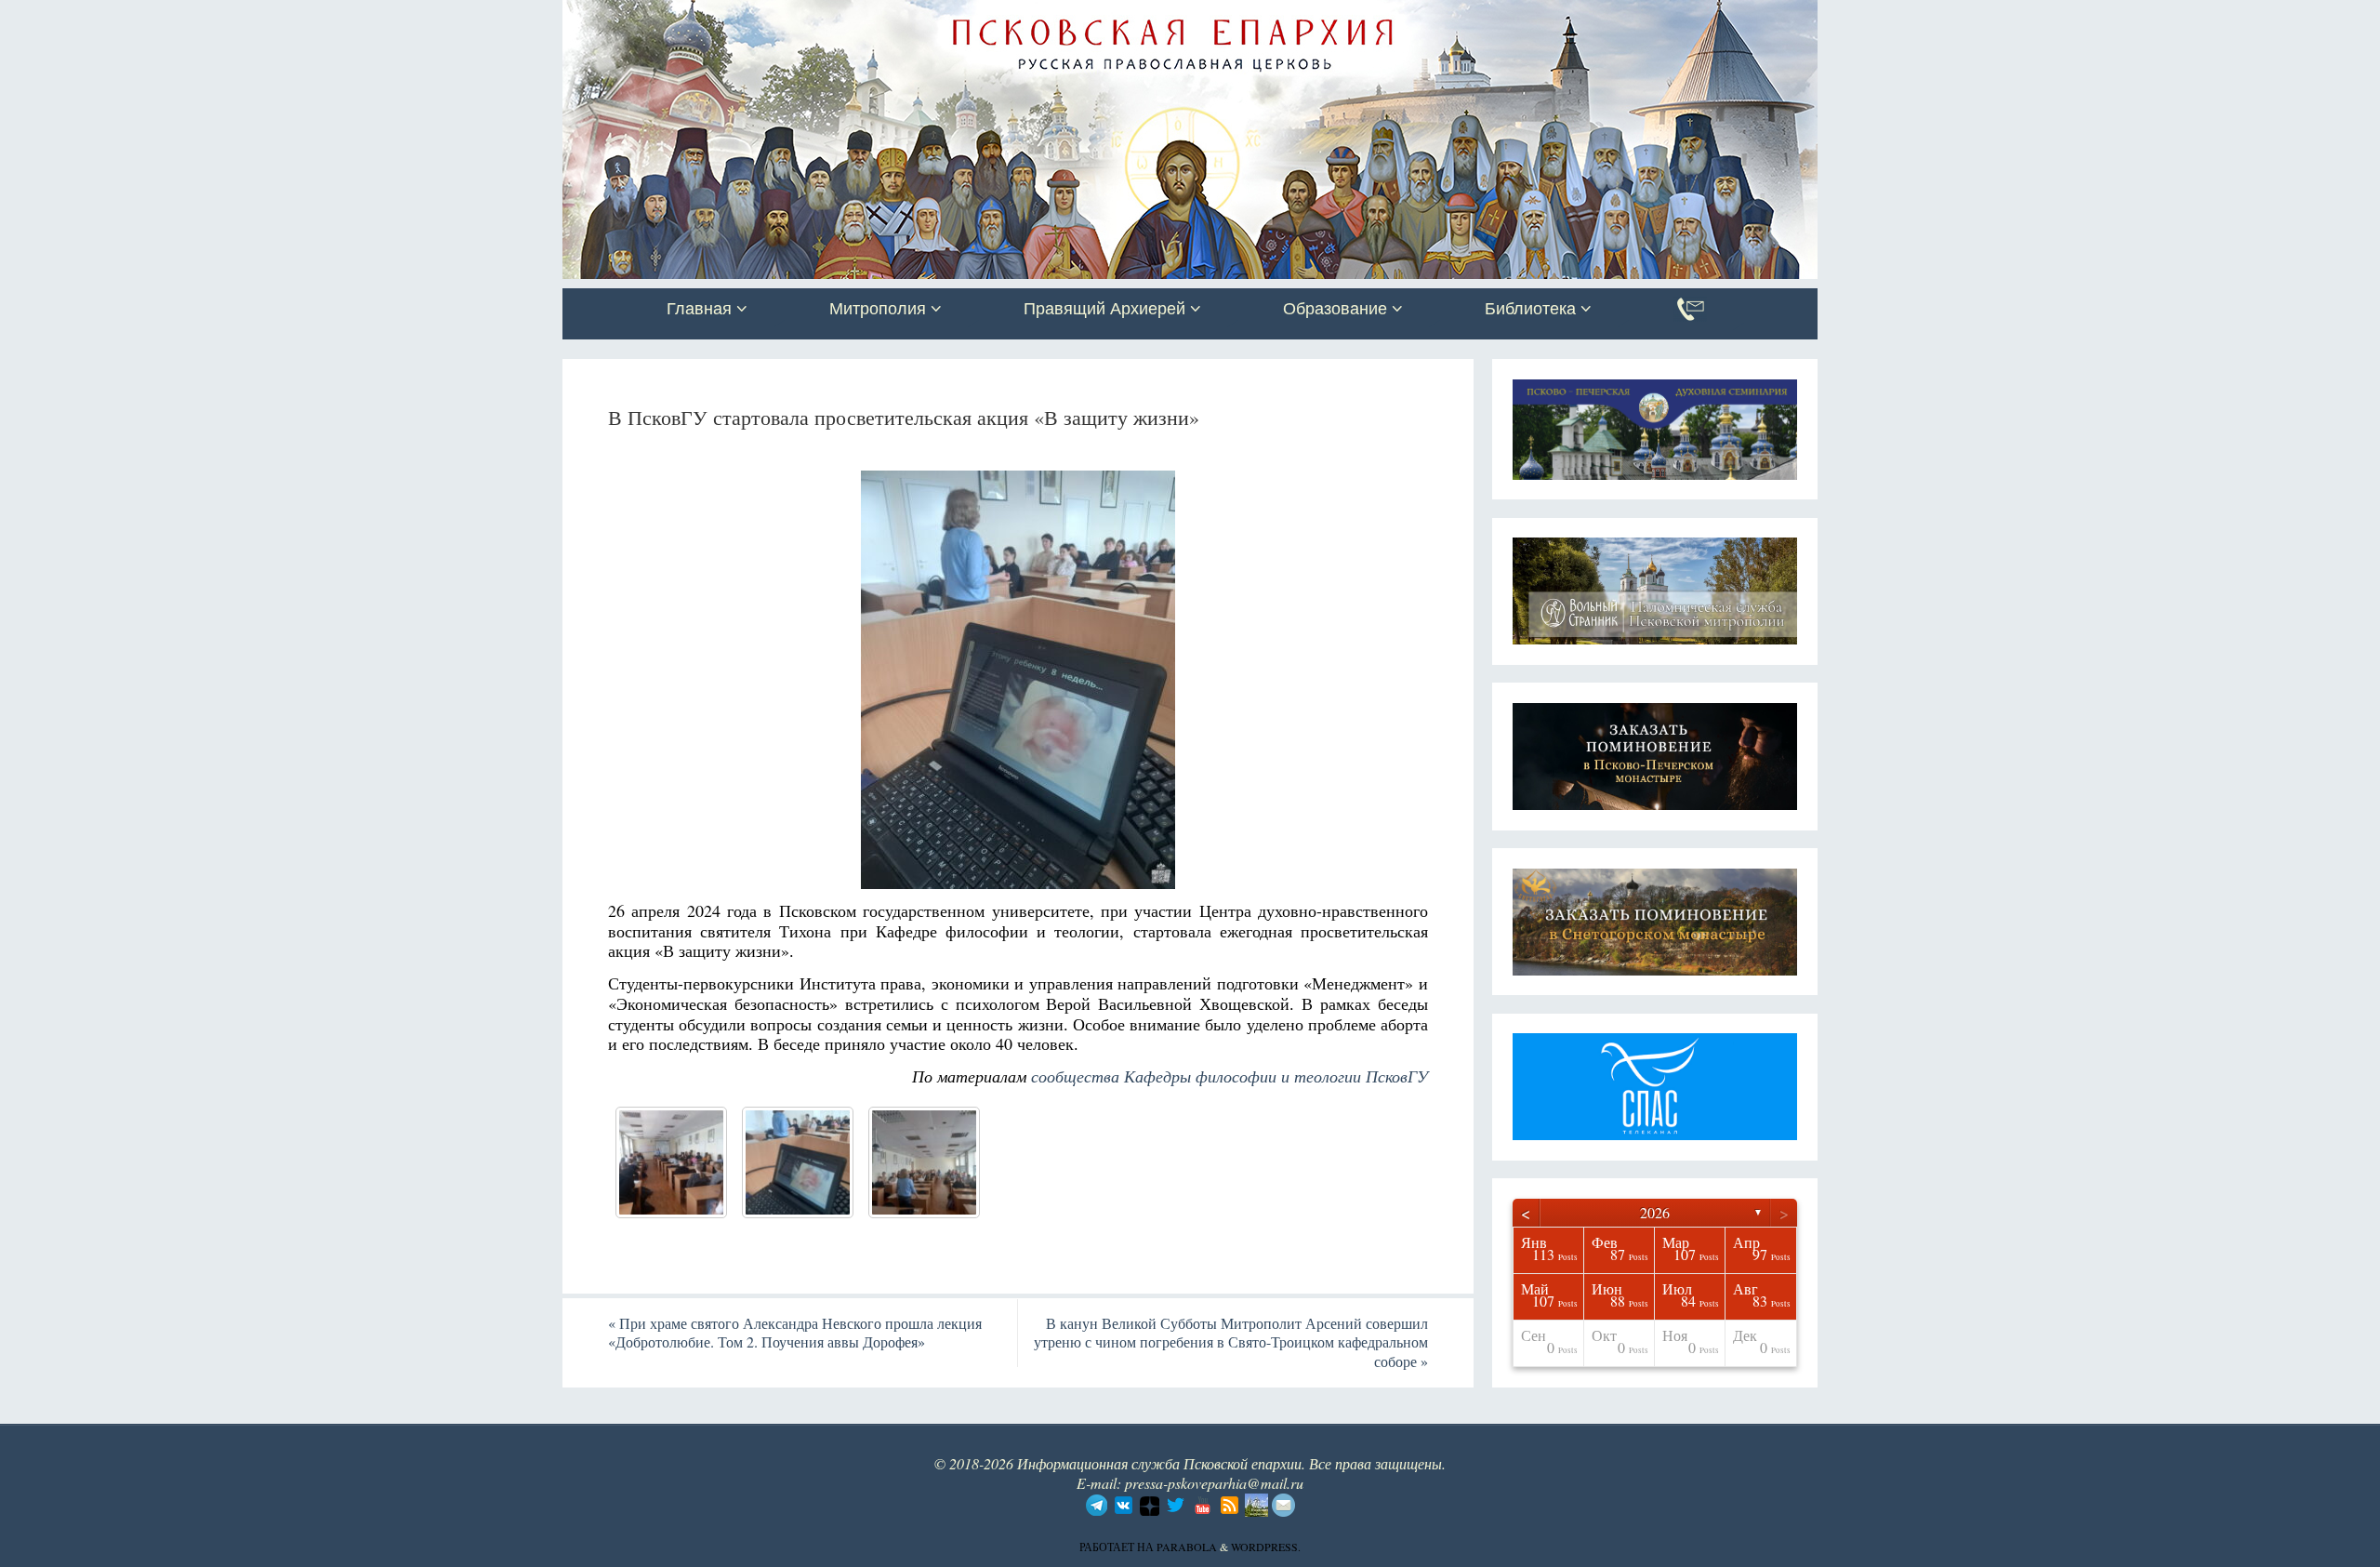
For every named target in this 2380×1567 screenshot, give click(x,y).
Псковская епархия (826, 16)
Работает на (1118, 1547)
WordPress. (1266, 1547)
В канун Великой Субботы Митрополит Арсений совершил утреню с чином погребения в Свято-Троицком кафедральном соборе (1231, 1342)
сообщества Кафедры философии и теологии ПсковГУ (1230, 1076)
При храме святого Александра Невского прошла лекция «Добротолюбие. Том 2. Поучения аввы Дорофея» (795, 1333)
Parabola (1187, 1547)
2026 (1655, 1212)
